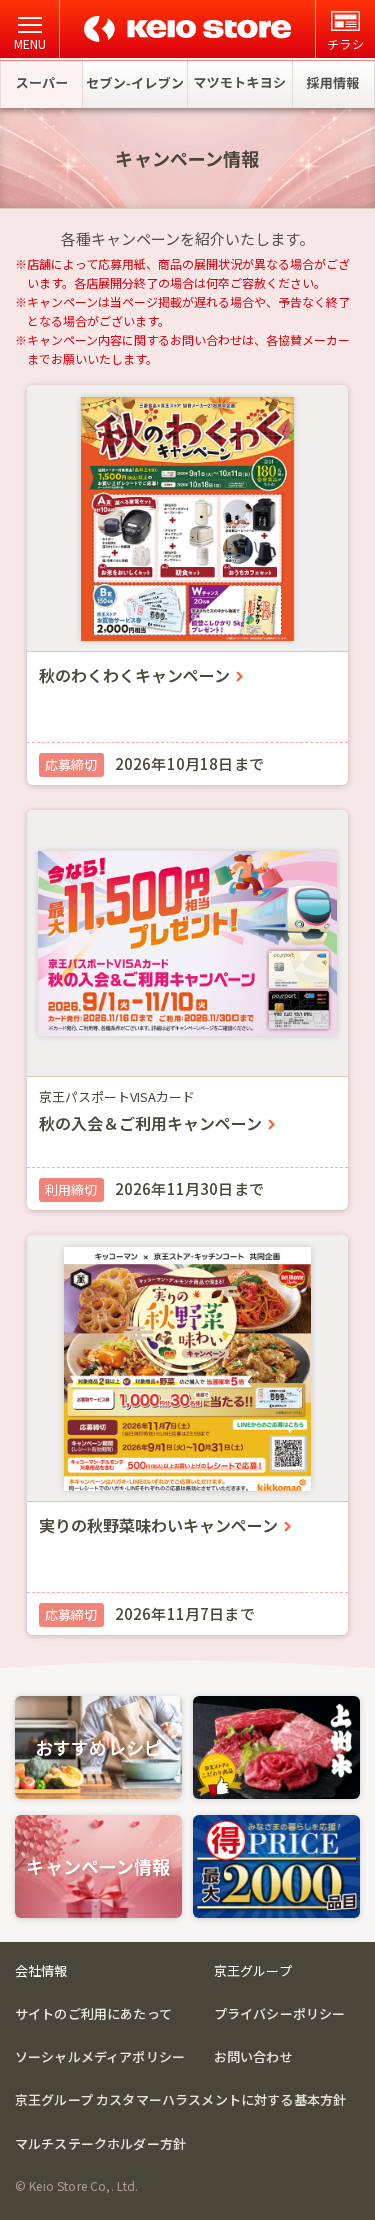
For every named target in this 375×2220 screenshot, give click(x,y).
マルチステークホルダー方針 (100, 2143)
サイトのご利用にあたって (93, 2013)
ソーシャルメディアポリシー (100, 2056)
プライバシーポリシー (280, 2013)
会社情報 (41, 1970)
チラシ (345, 43)
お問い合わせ (253, 2056)
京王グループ (253, 1970)
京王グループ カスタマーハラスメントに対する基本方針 (180, 2099)
